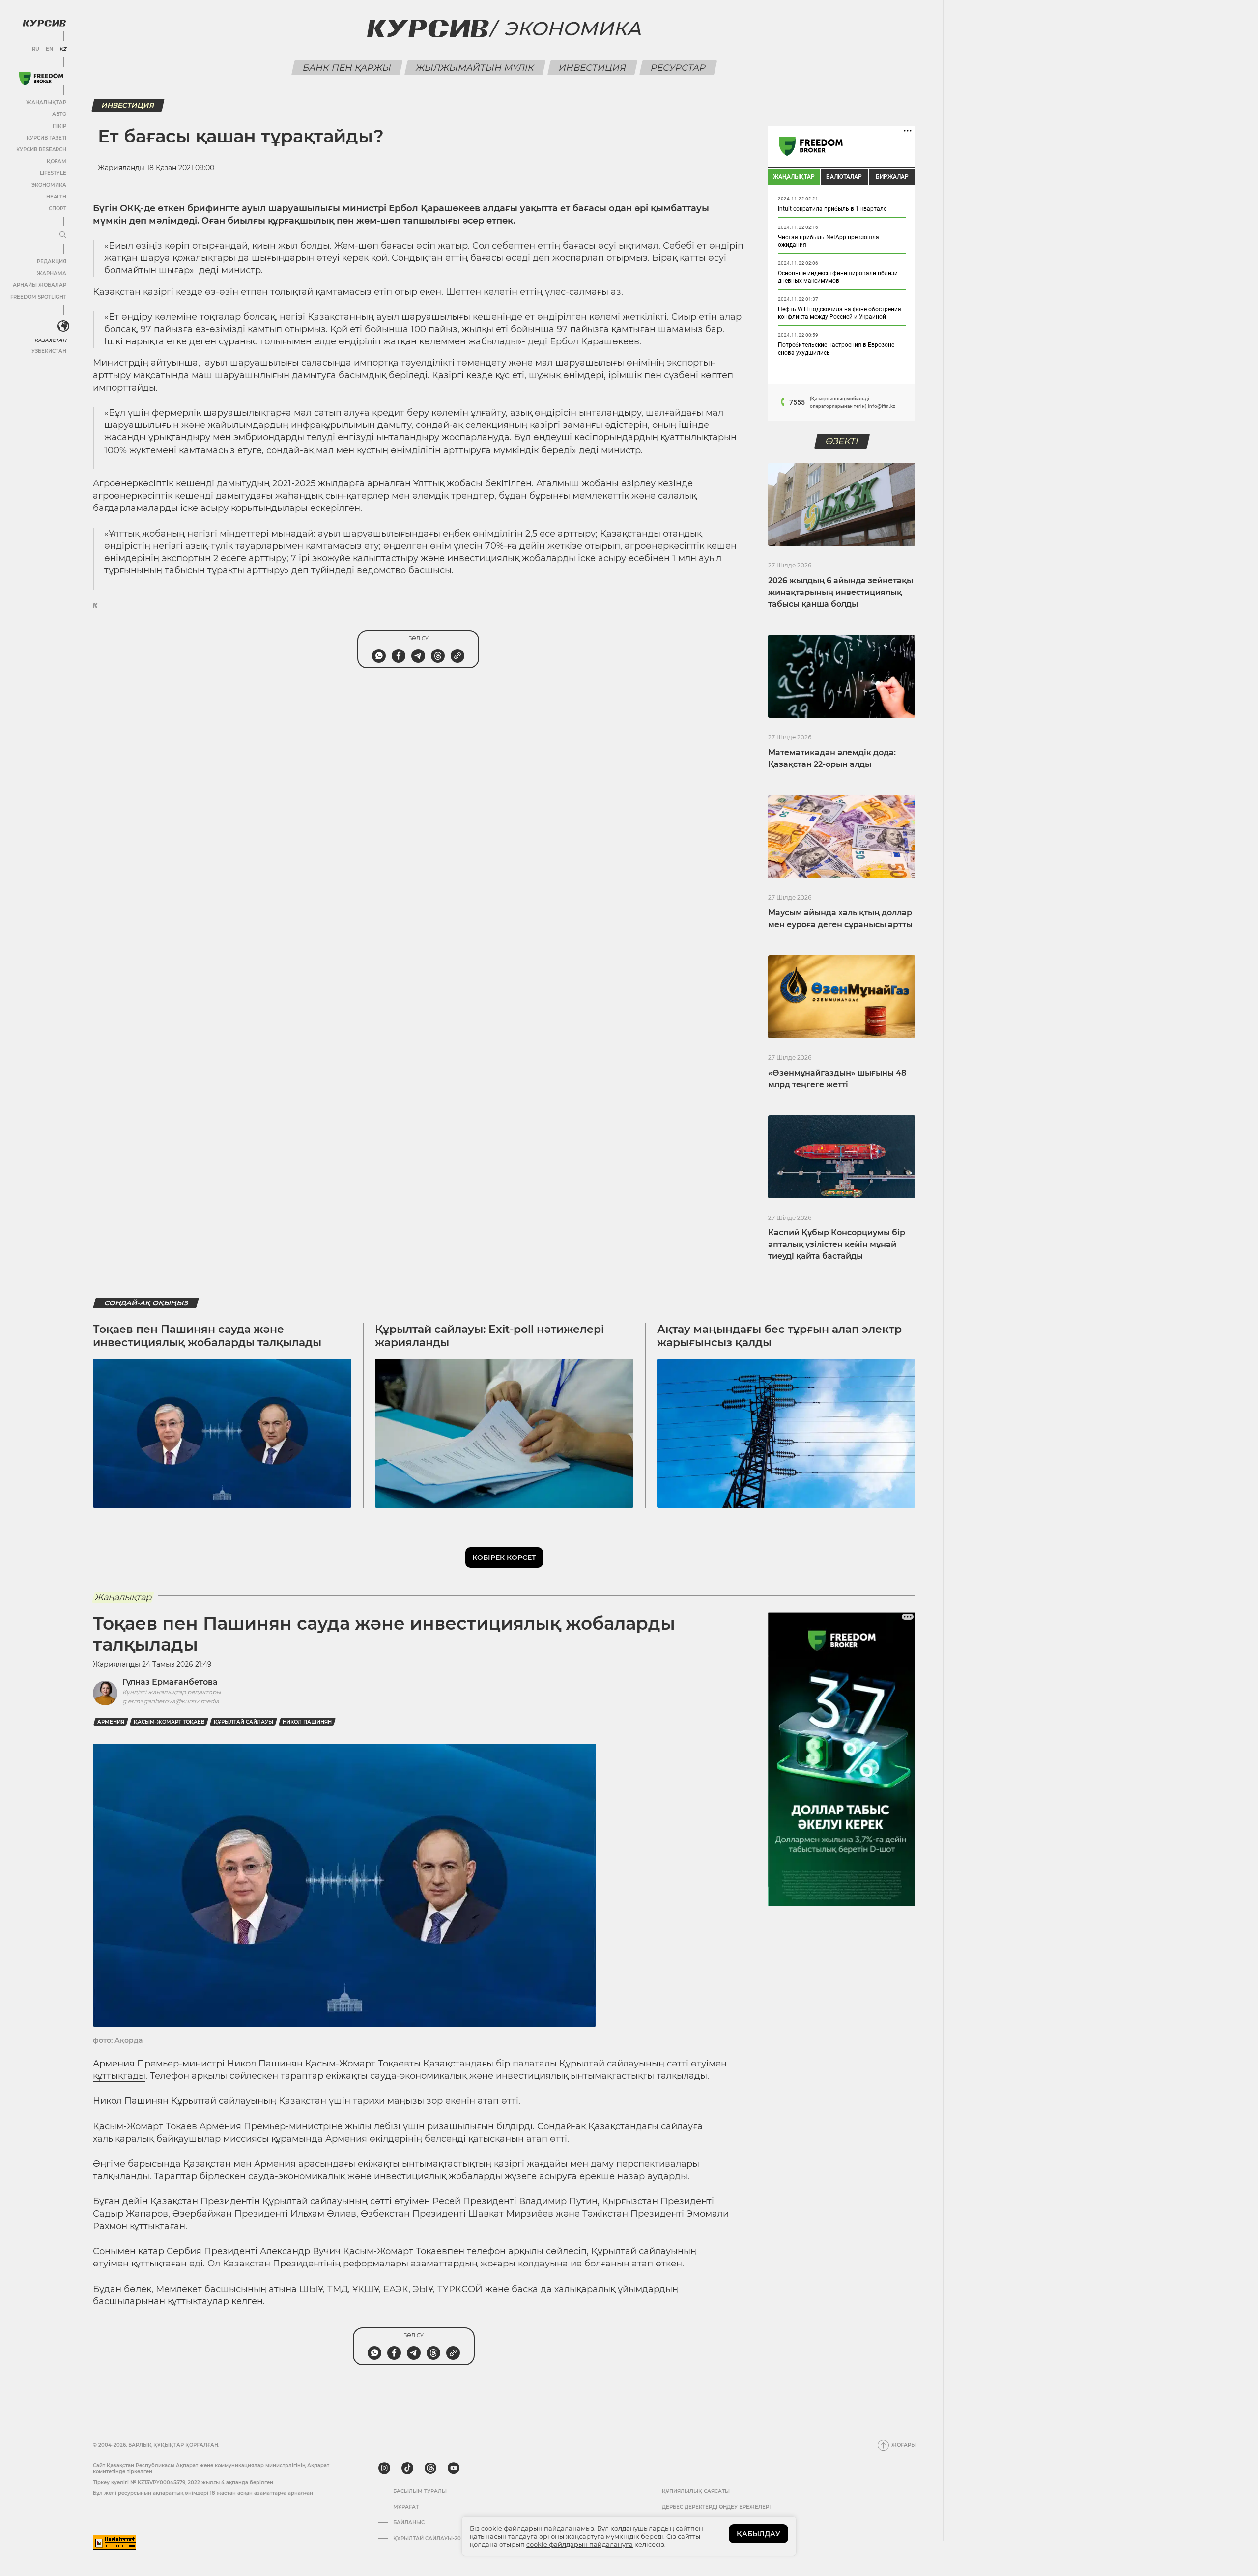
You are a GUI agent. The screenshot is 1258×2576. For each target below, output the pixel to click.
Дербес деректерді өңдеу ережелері (716, 2507)
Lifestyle (53, 173)
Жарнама (52, 273)
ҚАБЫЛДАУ (758, 2534)
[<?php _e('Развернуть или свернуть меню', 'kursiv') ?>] (63, 326)
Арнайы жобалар (40, 285)
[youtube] (454, 2468)
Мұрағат (406, 2507)
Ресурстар (678, 68)
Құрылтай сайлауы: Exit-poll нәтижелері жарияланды (489, 1336)
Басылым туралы (420, 2491)
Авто (59, 114)
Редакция (52, 262)
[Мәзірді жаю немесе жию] (63, 235)
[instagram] (384, 2468)
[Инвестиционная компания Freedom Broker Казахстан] (41, 78)
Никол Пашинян (307, 1722)
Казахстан (50, 340)
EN (49, 49)
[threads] (430, 2468)
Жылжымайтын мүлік (475, 68)
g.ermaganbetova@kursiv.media (171, 1701)
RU (36, 49)
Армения (111, 1722)
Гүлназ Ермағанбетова (170, 1682)
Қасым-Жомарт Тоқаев (169, 1722)
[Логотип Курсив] (44, 23)
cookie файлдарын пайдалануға (580, 2544)
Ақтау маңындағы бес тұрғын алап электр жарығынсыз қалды (779, 1336)
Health (56, 197)
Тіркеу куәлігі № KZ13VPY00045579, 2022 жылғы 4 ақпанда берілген (183, 2482)
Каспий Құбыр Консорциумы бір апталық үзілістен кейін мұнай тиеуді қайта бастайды (837, 1244)
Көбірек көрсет (504, 1557)
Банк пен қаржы (347, 68)
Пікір (59, 126)
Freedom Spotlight (38, 297)
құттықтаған (157, 2226)
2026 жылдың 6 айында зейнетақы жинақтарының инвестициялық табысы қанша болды (841, 592)
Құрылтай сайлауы (243, 1722)
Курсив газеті (46, 138)
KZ (63, 49)
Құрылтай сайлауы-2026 (430, 2539)
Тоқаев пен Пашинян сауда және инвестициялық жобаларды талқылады (207, 1336)
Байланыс (409, 2523)
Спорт (57, 209)
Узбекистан (49, 351)
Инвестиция (593, 68)
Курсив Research (41, 150)
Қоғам (57, 161)
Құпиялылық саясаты (696, 2491)
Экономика (49, 185)
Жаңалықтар (46, 102)
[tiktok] (407, 2468)
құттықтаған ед (165, 2264)
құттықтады (119, 2076)
